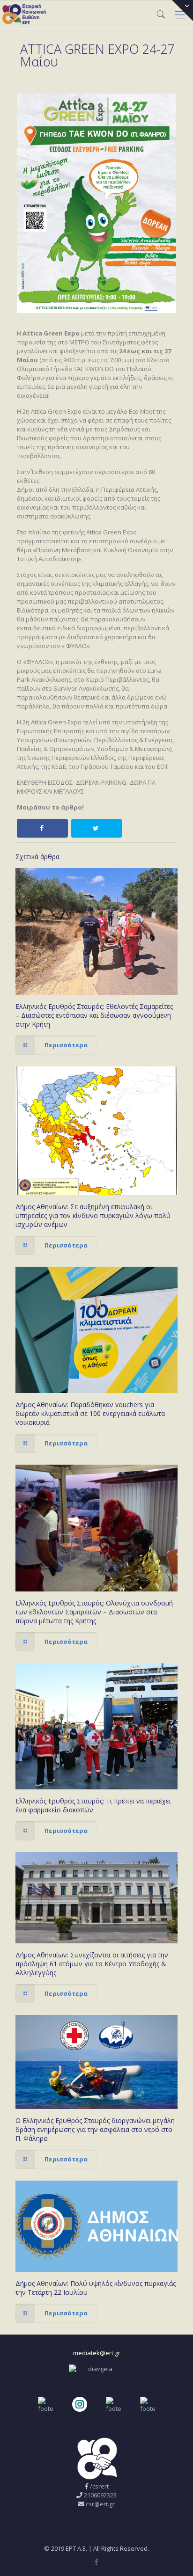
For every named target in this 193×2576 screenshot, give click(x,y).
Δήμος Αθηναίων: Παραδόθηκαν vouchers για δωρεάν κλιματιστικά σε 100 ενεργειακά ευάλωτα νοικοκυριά (90, 1413)
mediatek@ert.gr (97, 2353)
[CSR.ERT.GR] (24, 14)
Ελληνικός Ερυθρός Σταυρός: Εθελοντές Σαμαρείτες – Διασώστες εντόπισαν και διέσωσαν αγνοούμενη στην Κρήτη (94, 1015)
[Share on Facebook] (42, 828)
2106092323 (100, 2495)
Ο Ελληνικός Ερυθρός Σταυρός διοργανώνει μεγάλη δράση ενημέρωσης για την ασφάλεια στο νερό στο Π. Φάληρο (95, 2129)
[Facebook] (97, 2561)
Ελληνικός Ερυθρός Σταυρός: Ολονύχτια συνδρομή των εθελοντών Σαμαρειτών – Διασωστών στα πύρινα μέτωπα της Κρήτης (94, 1612)
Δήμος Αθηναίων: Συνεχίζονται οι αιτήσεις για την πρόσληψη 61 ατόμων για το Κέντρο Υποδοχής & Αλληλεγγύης (92, 1964)
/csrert (99, 2486)
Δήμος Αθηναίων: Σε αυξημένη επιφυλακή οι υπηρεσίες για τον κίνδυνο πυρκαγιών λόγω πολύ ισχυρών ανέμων (93, 1215)
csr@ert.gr (100, 2504)
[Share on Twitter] (97, 828)
